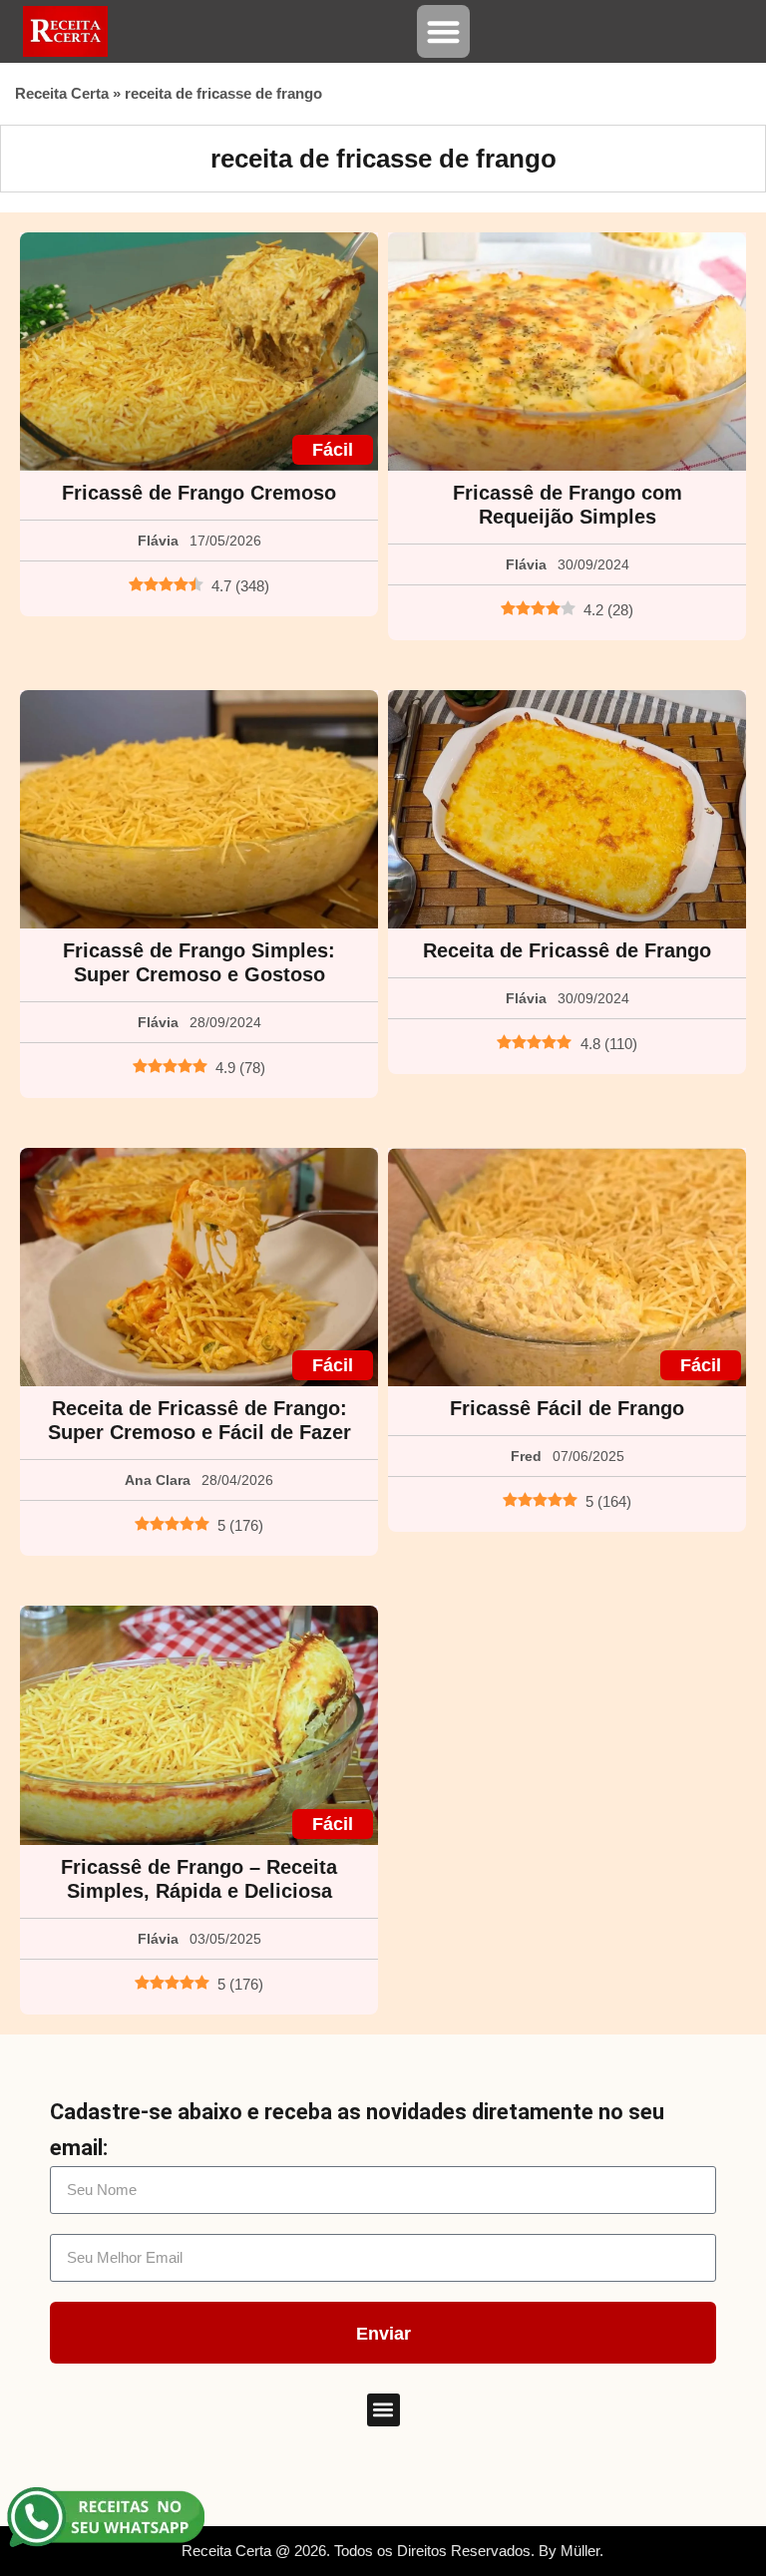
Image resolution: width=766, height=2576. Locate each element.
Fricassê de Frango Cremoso (199, 493)
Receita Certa (62, 93)
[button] (443, 31)
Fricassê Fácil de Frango (567, 1408)
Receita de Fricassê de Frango (567, 950)
